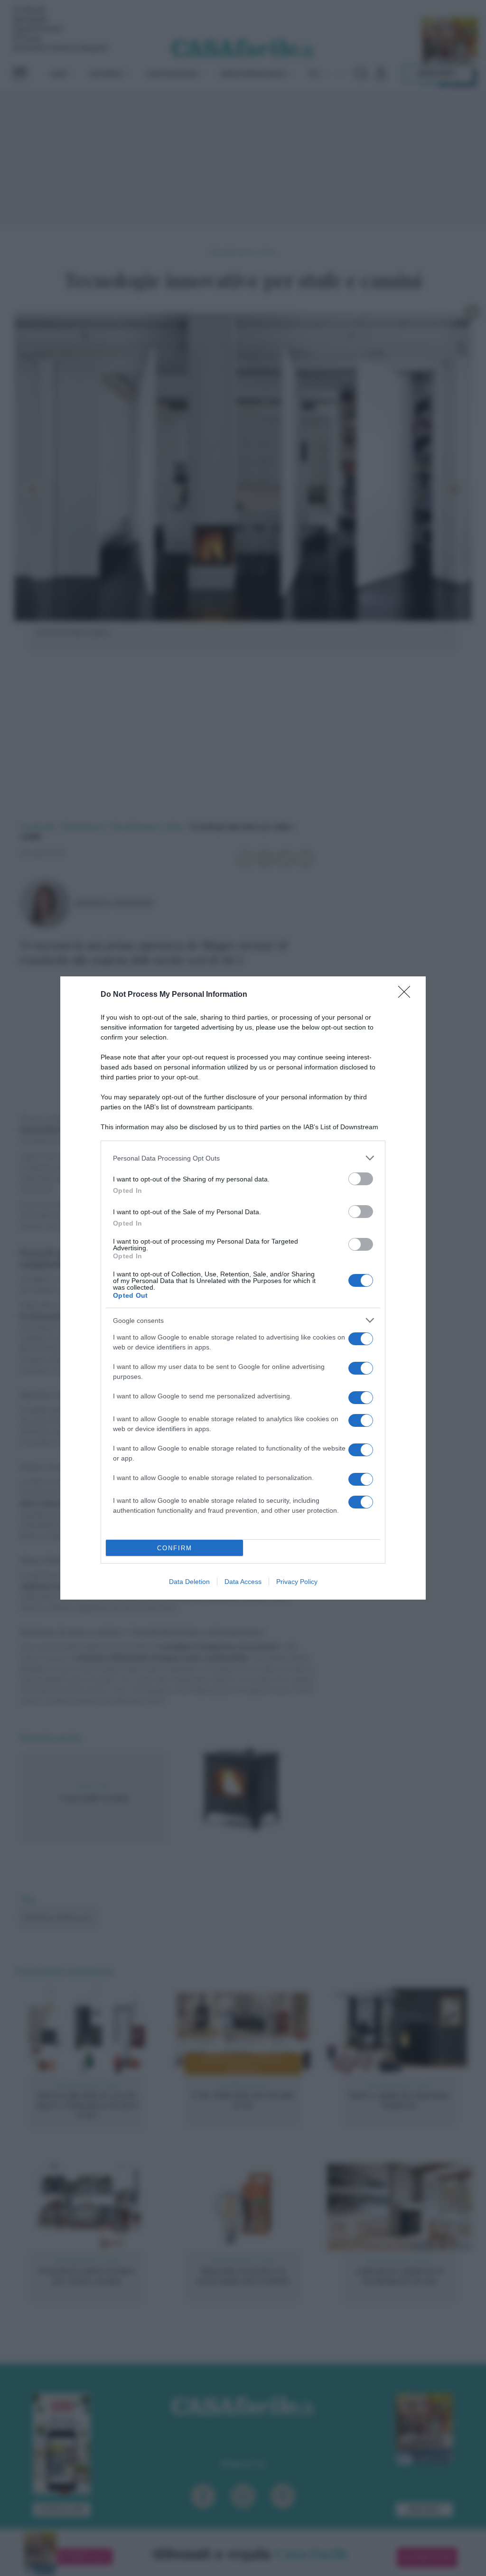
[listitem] (243, 1158)
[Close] (407, 995)
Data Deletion (189, 1582)
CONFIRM (175, 1548)
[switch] (361, 1179)
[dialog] (243, 1288)
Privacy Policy (297, 1582)
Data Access (243, 1582)
